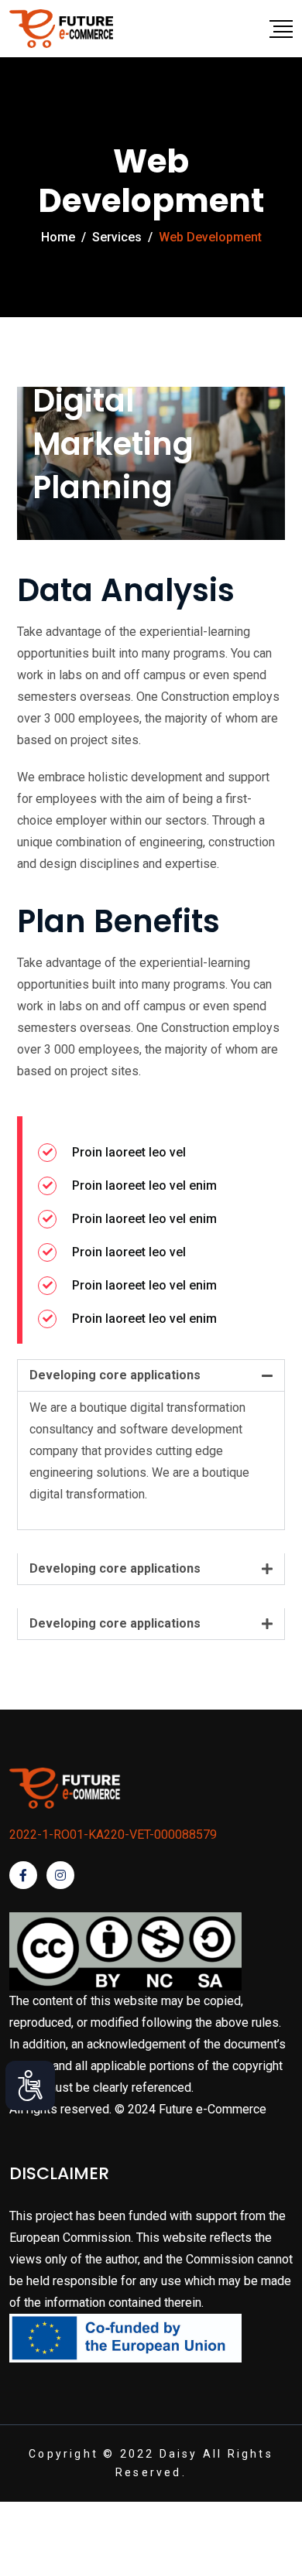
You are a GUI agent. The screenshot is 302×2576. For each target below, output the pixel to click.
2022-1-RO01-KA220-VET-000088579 (113, 1835)
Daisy (179, 2454)
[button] (151, 1375)
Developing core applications (115, 1375)
